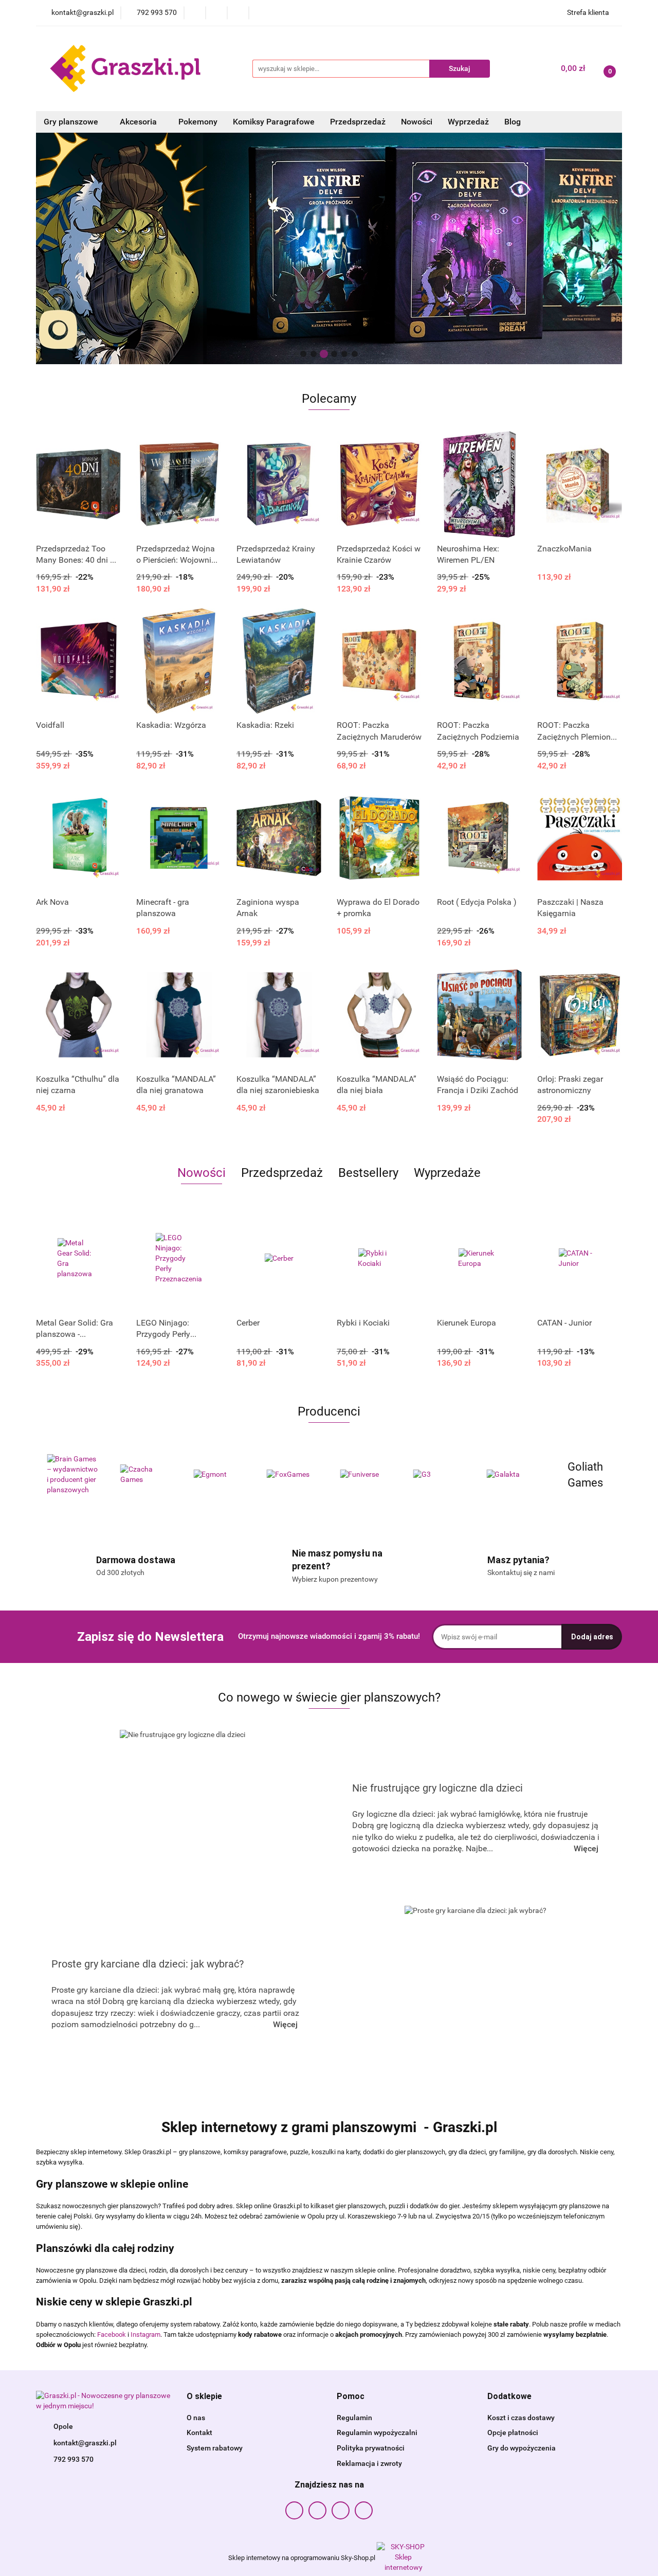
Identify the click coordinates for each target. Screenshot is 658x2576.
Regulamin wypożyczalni (377, 2432)
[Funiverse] (293, 1475)
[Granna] (586, 1475)
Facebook (112, 2334)
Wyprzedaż (468, 122)
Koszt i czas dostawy (521, 2418)
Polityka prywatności (371, 2448)
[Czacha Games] (73, 1475)
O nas (196, 2418)
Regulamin (354, 2418)
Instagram (145, 2334)
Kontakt (199, 2432)
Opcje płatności (513, 2432)
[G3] (366, 1475)
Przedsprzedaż (358, 122)
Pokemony (198, 122)
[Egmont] (146, 1475)
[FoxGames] (219, 1475)
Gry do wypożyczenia (522, 2448)
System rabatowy (215, 2448)
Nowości (417, 122)
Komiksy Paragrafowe (274, 122)
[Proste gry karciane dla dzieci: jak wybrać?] (476, 1994)
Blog (513, 122)
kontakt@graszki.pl (85, 2443)
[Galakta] (439, 1475)
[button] (204, 2397)
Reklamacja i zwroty (369, 2463)
